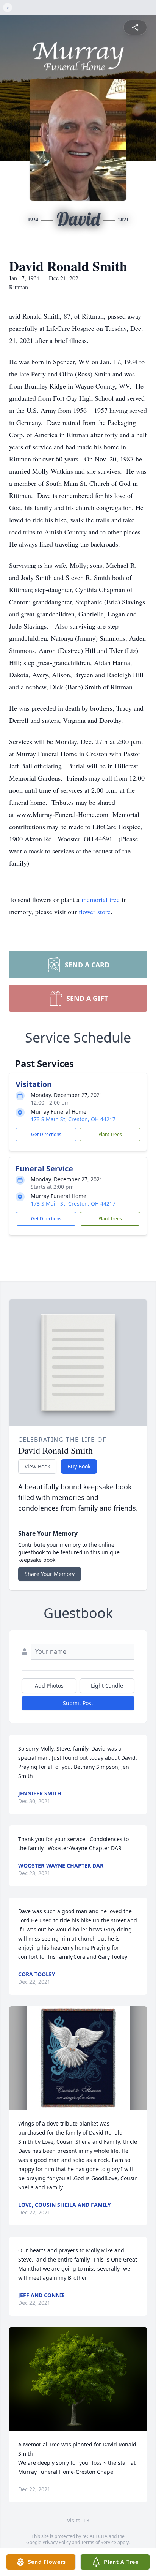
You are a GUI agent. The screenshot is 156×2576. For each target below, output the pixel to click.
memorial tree (101, 899)
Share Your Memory (50, 1574)
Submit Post (78, 1703)
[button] (78, 2058)
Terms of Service (99, 2542)
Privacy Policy (57, 2542)
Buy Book (79, 1466)
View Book (37, 1466)
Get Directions (46, 1134)
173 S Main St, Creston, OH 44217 (73, 1119)
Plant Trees (110, 1134)
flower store (95, 912)
